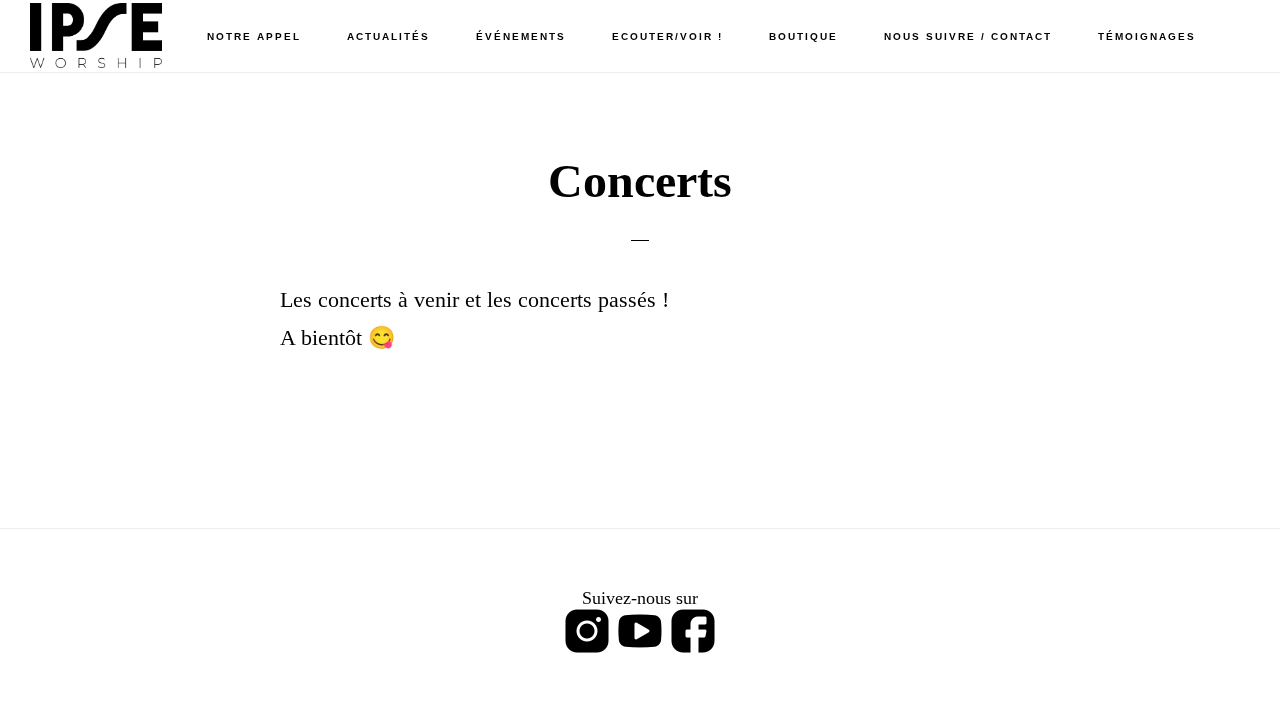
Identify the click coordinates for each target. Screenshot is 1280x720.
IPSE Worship (130, 35)
